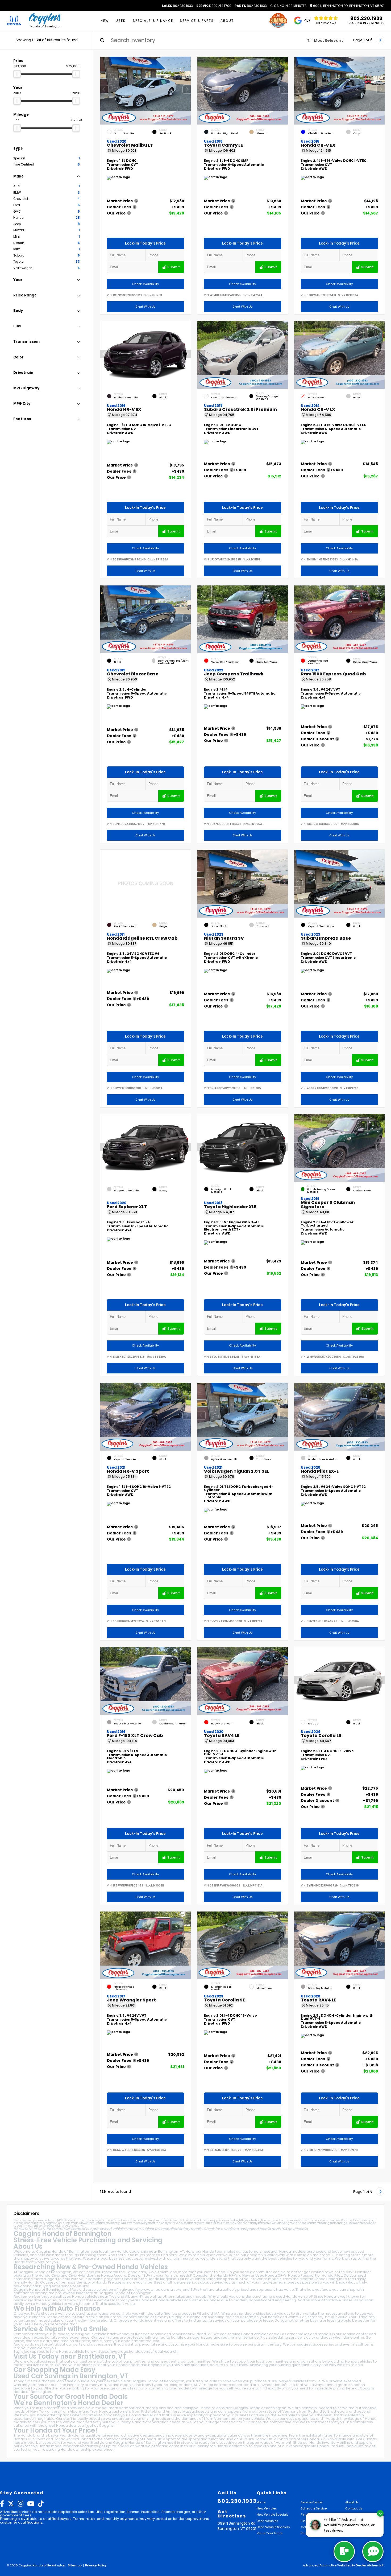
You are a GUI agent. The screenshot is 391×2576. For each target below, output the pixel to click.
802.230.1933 (177, 6)
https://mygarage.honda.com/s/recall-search (137, 2352)
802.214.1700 (214, 6)
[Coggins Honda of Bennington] (45, 21)
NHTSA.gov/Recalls (292, 2229)
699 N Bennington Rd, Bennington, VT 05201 (348, 6)
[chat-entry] (344, 2552)
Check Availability (145, 284)
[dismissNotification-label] (380, 2513)
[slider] (17, 74)
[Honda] (14, 21)
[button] (187, 89)
